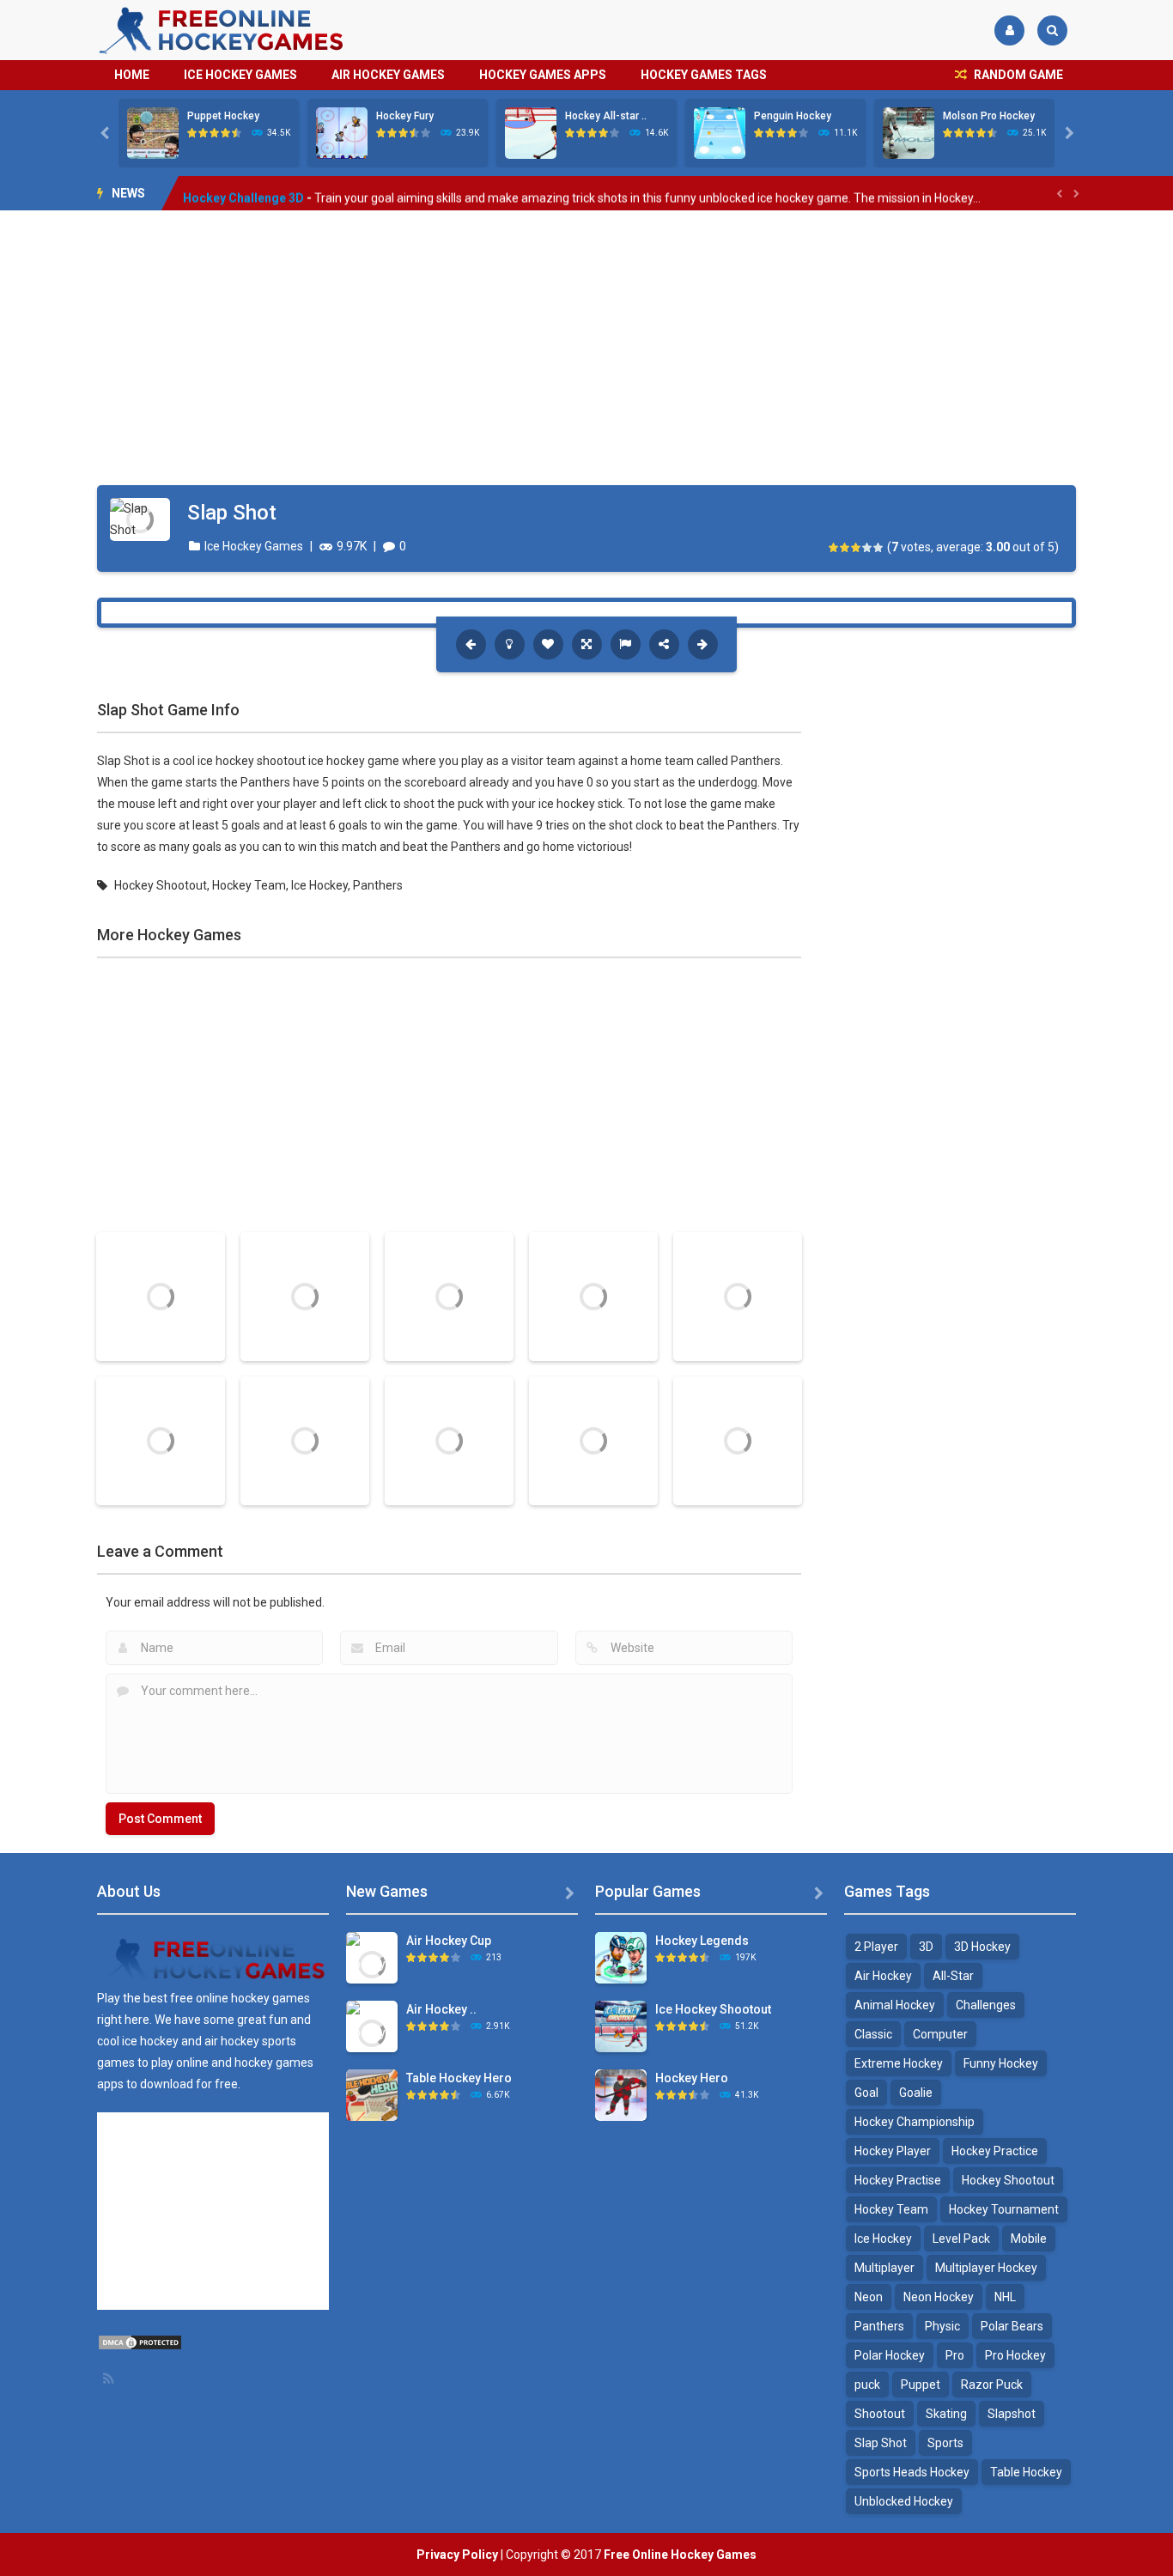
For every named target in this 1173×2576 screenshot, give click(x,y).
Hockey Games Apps (543, 75)
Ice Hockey (319, 885)
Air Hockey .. (441, 2009)
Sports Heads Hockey (912, 2472)
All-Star (953, 1976)
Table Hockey (1026, 2472)
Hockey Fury (405, 116)
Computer (940, 2034)
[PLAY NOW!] (153, 132)
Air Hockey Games (388, 75)
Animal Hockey (895, 2005)
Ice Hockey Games (240, 75)
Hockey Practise (898, 2180)
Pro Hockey (1015, 2355)
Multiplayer (884, 2268)
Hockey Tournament (1004, 2209)
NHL (1005, 2297)
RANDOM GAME (1017, 75)
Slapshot (1012, 2414)
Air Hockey (883, 1976)
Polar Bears (1012, 2326)
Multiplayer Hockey (986, 2268)
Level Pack (961, 2239)
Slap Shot (881, 2443)
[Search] (1052, 30)
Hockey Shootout (161, 885)
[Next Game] (703, 644)
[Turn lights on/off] (510, 644)
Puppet (921, 2385)
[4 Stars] (868, 547)
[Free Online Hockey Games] (222, 29)
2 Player (876, 1947)
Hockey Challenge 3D (243, 193)
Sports (945, 2443)
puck (867, 2385)
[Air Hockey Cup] (372, 1963)
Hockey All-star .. (606, 116)
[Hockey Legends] (621, 1957)
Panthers (378, 885)
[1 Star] (834, 547)
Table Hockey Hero (459, 2078)
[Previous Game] (471, 644)
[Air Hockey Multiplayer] (372, 2032)
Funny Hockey (1001, 2063)
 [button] (626, 644)
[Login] (1009, 30)
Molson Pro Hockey (989, 116)
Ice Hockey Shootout (713, 2009)
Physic (942, 2326)
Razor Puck (992, 2385)
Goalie (916, 2093)
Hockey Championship (915, 2122)
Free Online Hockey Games (680, 2555)
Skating (946, 2414)
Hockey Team (249, 885)
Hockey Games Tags (704, 75)
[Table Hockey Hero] (372, 2094)
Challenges (986, 2005)
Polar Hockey (890, 2355)
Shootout (880, 2414)
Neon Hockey (939, 2297)
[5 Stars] (879, 547)
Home (132, 75)
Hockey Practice (995, 2151)
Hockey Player (893, 2151)
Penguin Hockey (793, 116)
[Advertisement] (586, 348)
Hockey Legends (702, 1941)
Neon (869, 2297)
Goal (866, 2093)
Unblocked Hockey (904, 2501)
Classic (873, 2034)
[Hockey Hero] (621, 2094)
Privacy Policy (457, 2555)
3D (926, 1947)
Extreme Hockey (899, 2063)
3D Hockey (982, 1947)
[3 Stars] (857, 547)
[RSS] (110, 2379)
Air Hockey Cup (449, 1941)
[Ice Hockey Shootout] (621, 2026)
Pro (955, 2355)
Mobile (1029, 2239)
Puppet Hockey (223, 116)
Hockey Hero (692, 2078)
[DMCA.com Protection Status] (140, 2342)
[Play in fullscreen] (587, 644)
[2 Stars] (845, 547)
